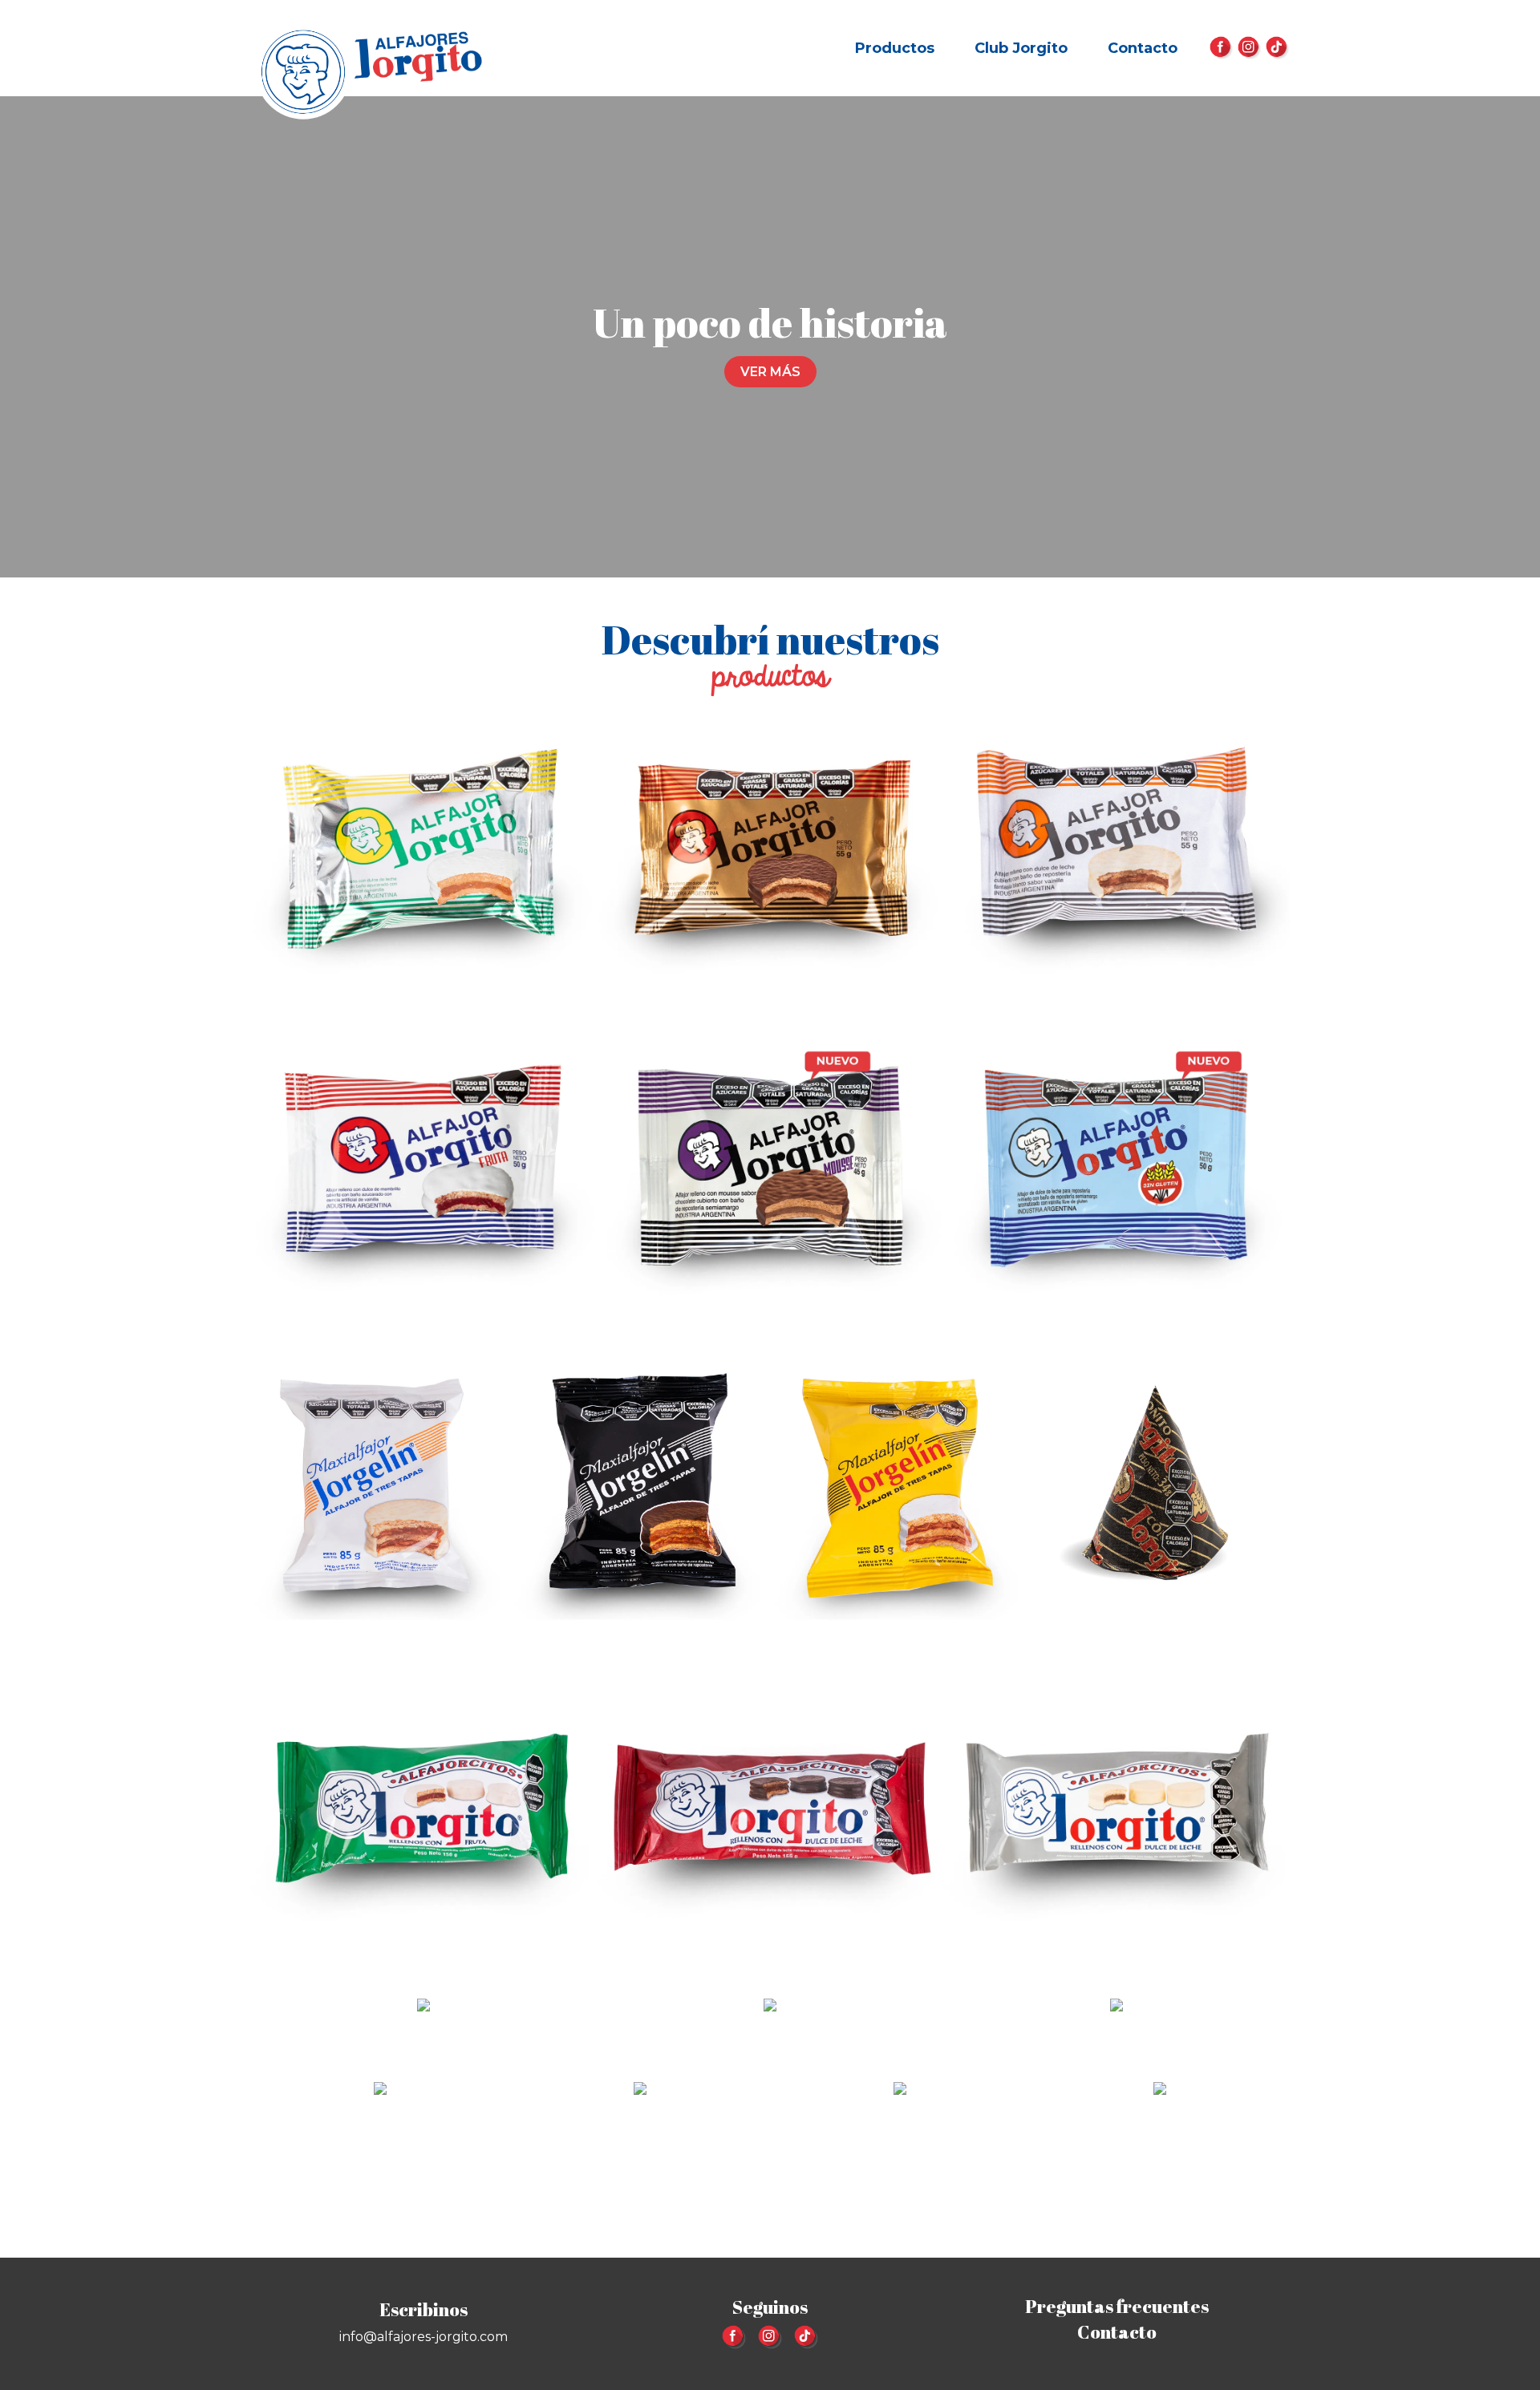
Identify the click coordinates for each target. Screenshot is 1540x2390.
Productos (895, 48)
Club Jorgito (1021, 48)
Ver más (770, 372)
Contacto (1143, 48)
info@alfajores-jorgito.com (423, 2337)
